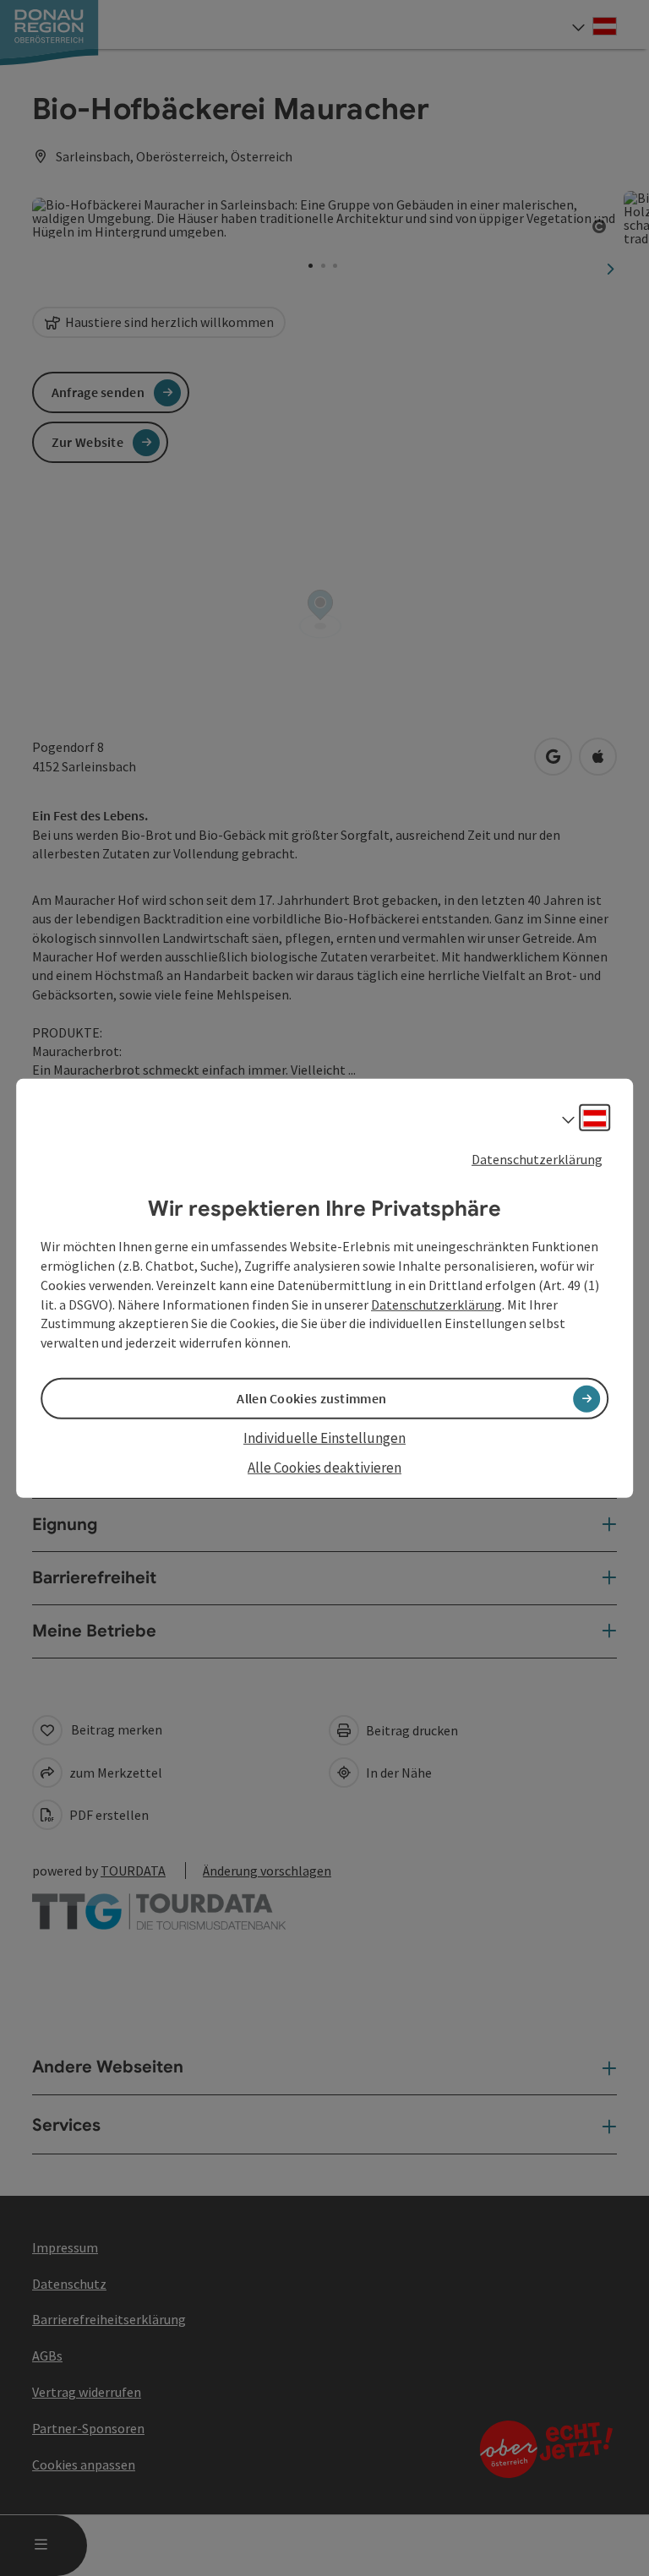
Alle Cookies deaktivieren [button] (324, 1467)
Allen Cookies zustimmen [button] (311, 1398)
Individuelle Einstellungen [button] (324, 1438)
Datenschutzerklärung (537, 1158)
